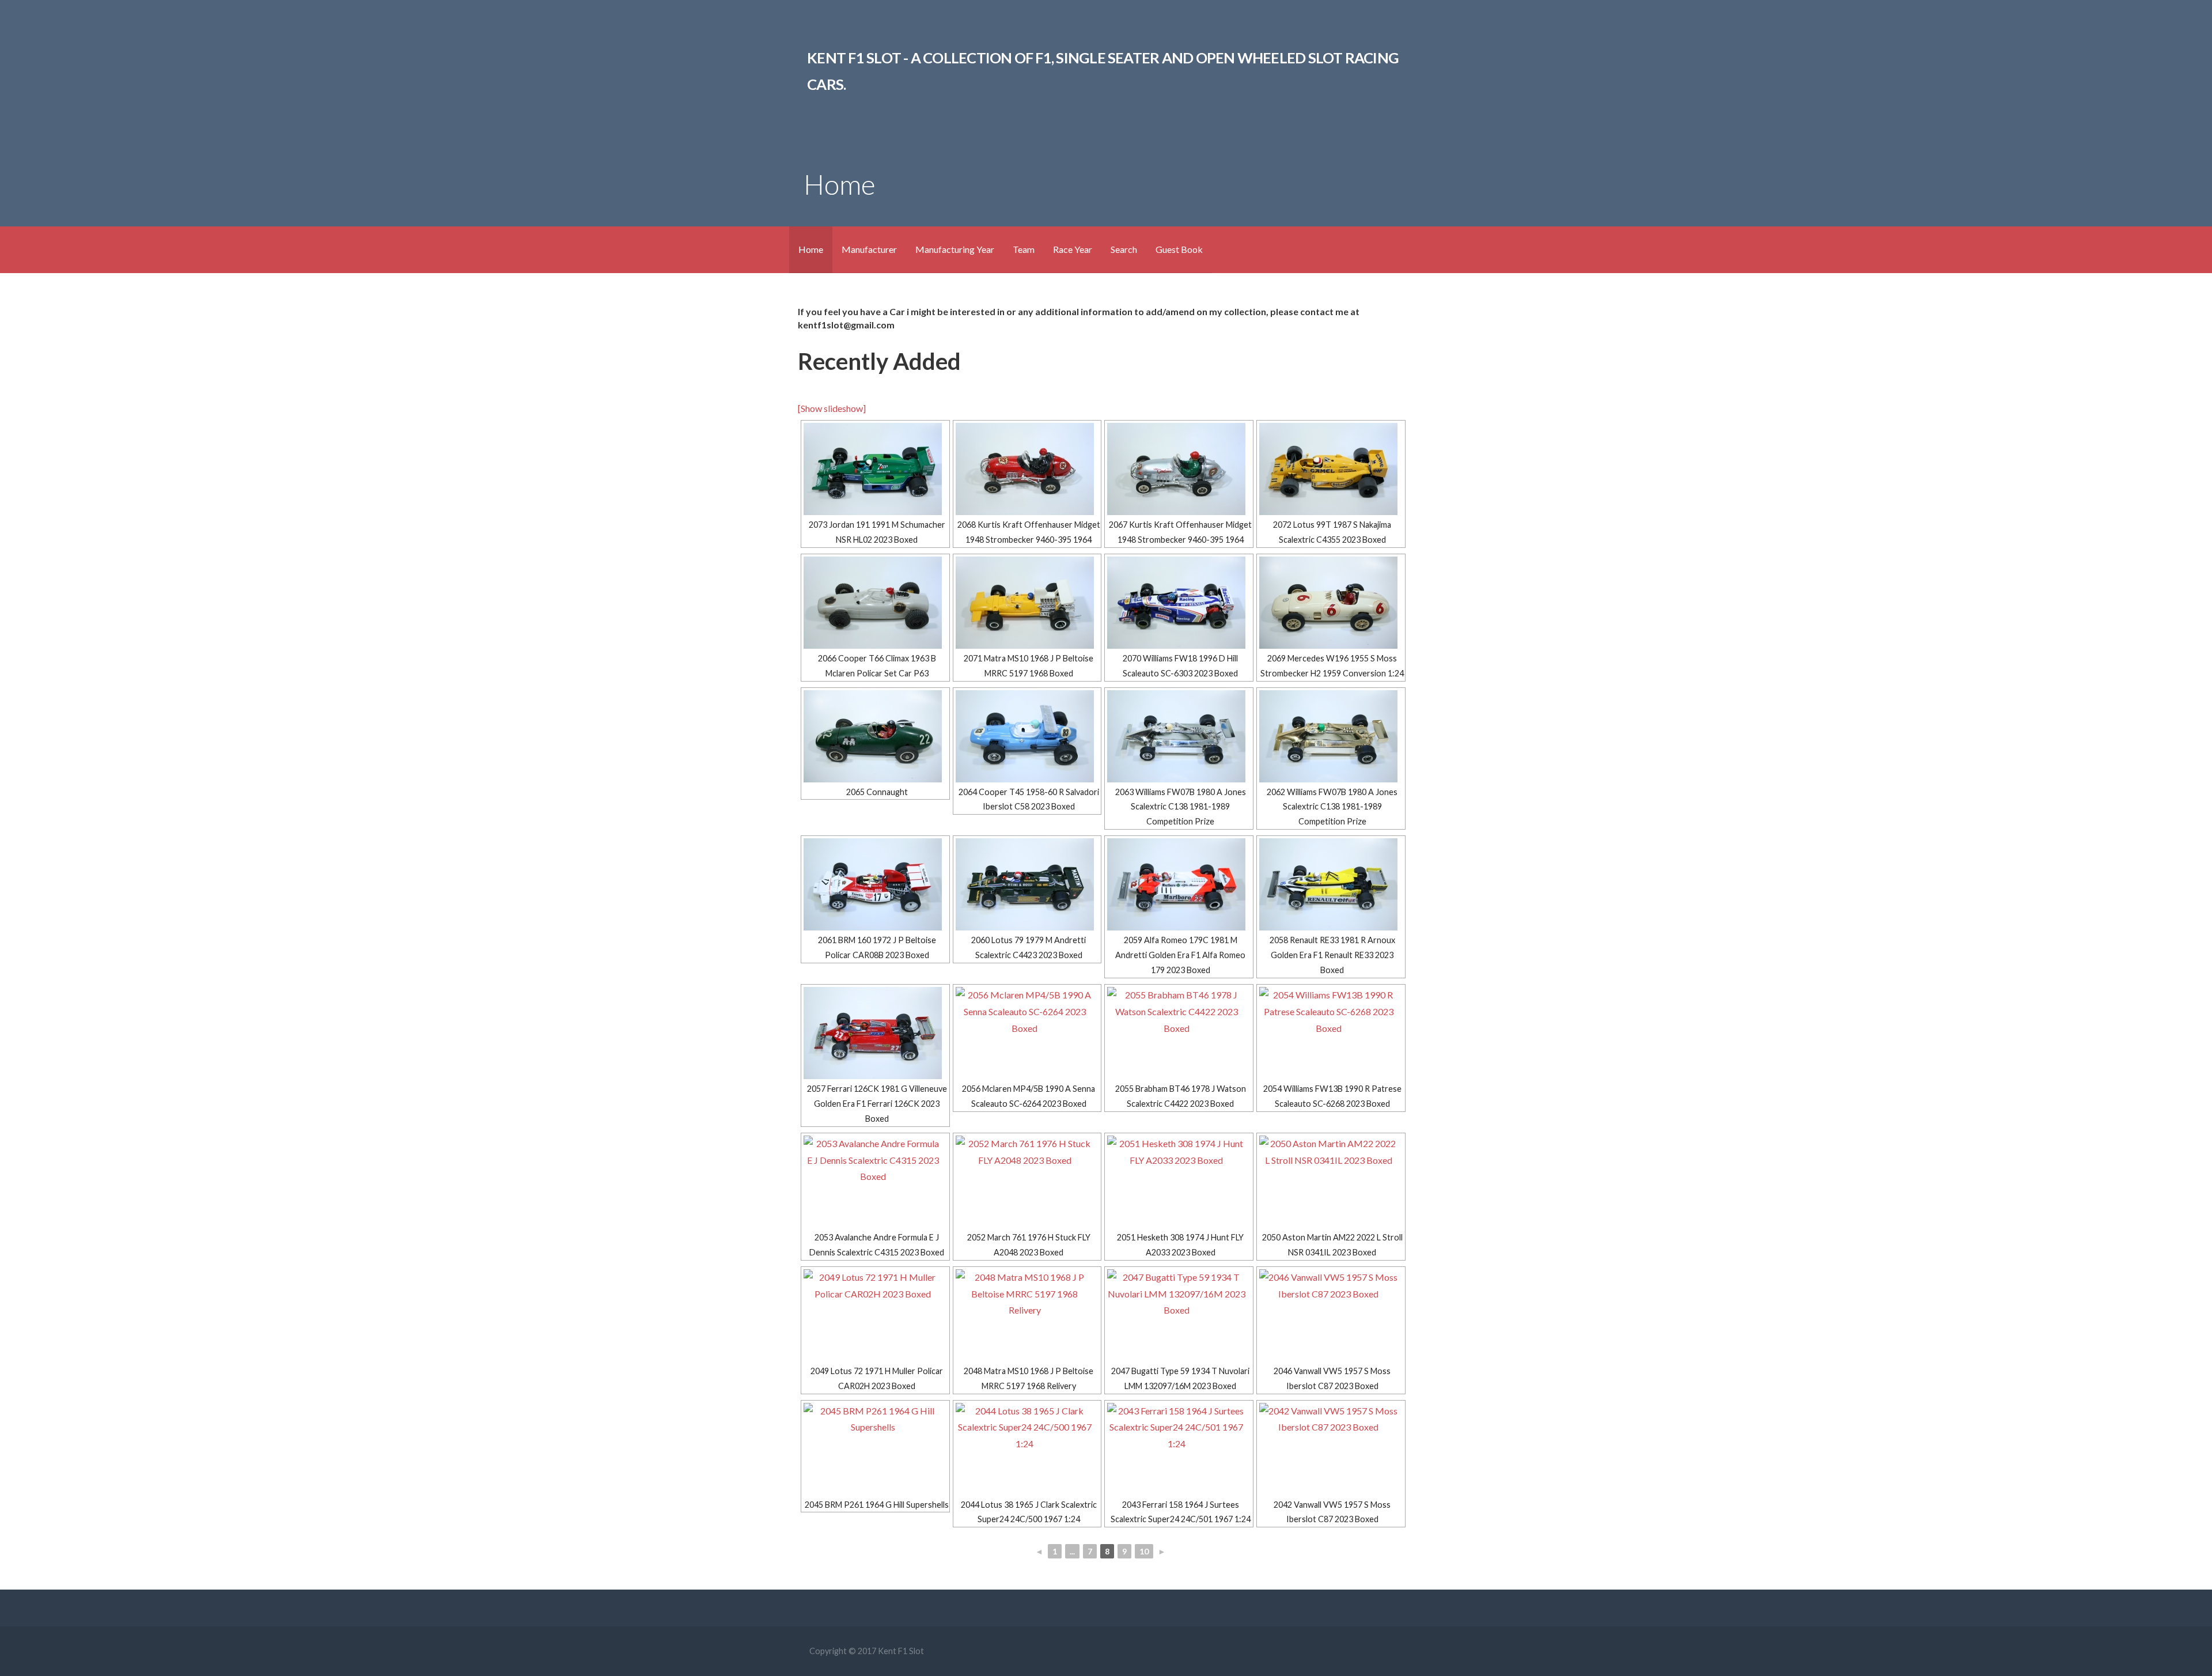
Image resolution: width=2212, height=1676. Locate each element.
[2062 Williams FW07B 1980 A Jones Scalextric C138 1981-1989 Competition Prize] (1331, 736)
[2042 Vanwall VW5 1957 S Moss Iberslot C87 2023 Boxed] (1331, 1449)
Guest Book (1179, 249)
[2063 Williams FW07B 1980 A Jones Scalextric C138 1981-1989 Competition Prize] (1179, 736)
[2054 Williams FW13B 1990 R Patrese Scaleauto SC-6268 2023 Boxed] (1331, 1033)
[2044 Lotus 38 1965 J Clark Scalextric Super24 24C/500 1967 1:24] (1027, 1449)
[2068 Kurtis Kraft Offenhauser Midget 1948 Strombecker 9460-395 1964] (1027, 469)
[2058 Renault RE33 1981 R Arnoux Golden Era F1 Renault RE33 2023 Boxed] (1331, 884)
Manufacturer (869, 249)
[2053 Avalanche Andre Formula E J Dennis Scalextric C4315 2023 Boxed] (875, 1182)
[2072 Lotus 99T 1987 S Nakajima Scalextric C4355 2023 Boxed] (1331, 469)
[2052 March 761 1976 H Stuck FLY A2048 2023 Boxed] (1027, 1182)
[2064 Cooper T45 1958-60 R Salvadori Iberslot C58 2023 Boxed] (1027, 736)
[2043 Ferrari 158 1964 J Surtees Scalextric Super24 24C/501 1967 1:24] (1179, 1449)
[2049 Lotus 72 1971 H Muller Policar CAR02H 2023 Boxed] (875, 1315)
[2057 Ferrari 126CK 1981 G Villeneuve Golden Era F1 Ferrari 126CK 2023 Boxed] (875, 1033)
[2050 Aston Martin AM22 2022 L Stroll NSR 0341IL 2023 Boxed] (1331, 1182)
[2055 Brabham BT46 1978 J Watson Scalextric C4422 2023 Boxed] (1179, 1033)
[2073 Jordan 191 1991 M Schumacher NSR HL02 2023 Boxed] (875, 469)
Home (811, 249)
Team (1024, 249)
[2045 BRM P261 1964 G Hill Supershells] (875, 1449)
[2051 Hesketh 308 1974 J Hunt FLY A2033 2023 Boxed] (1179, 1182)
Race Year (1073, 249)
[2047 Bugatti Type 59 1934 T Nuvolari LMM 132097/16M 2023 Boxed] (1179, 1315)
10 (1144, 1551)
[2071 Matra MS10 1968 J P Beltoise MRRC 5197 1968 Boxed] (1027, 603)
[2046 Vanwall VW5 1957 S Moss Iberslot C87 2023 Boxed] (1331, 1315)
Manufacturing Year (955, 249)
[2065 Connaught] (875, 736)
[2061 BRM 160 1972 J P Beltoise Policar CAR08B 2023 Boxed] (875, 884)
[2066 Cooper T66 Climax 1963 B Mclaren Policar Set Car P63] (875, 603)
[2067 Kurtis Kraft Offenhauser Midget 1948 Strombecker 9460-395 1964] (1179, 469)
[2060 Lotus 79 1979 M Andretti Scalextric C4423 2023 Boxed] (1027, 884)
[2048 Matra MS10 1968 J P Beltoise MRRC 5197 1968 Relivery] (1027, 1315)
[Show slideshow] (832, 408)
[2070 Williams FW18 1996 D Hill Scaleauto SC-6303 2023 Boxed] (1179, 603)
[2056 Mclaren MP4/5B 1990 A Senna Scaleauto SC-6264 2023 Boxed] (1027, 1033)
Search (1124, 249)
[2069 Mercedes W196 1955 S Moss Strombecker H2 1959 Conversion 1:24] (1331, 603)
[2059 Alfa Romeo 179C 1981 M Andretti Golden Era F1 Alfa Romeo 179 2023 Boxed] (1179, 884)
